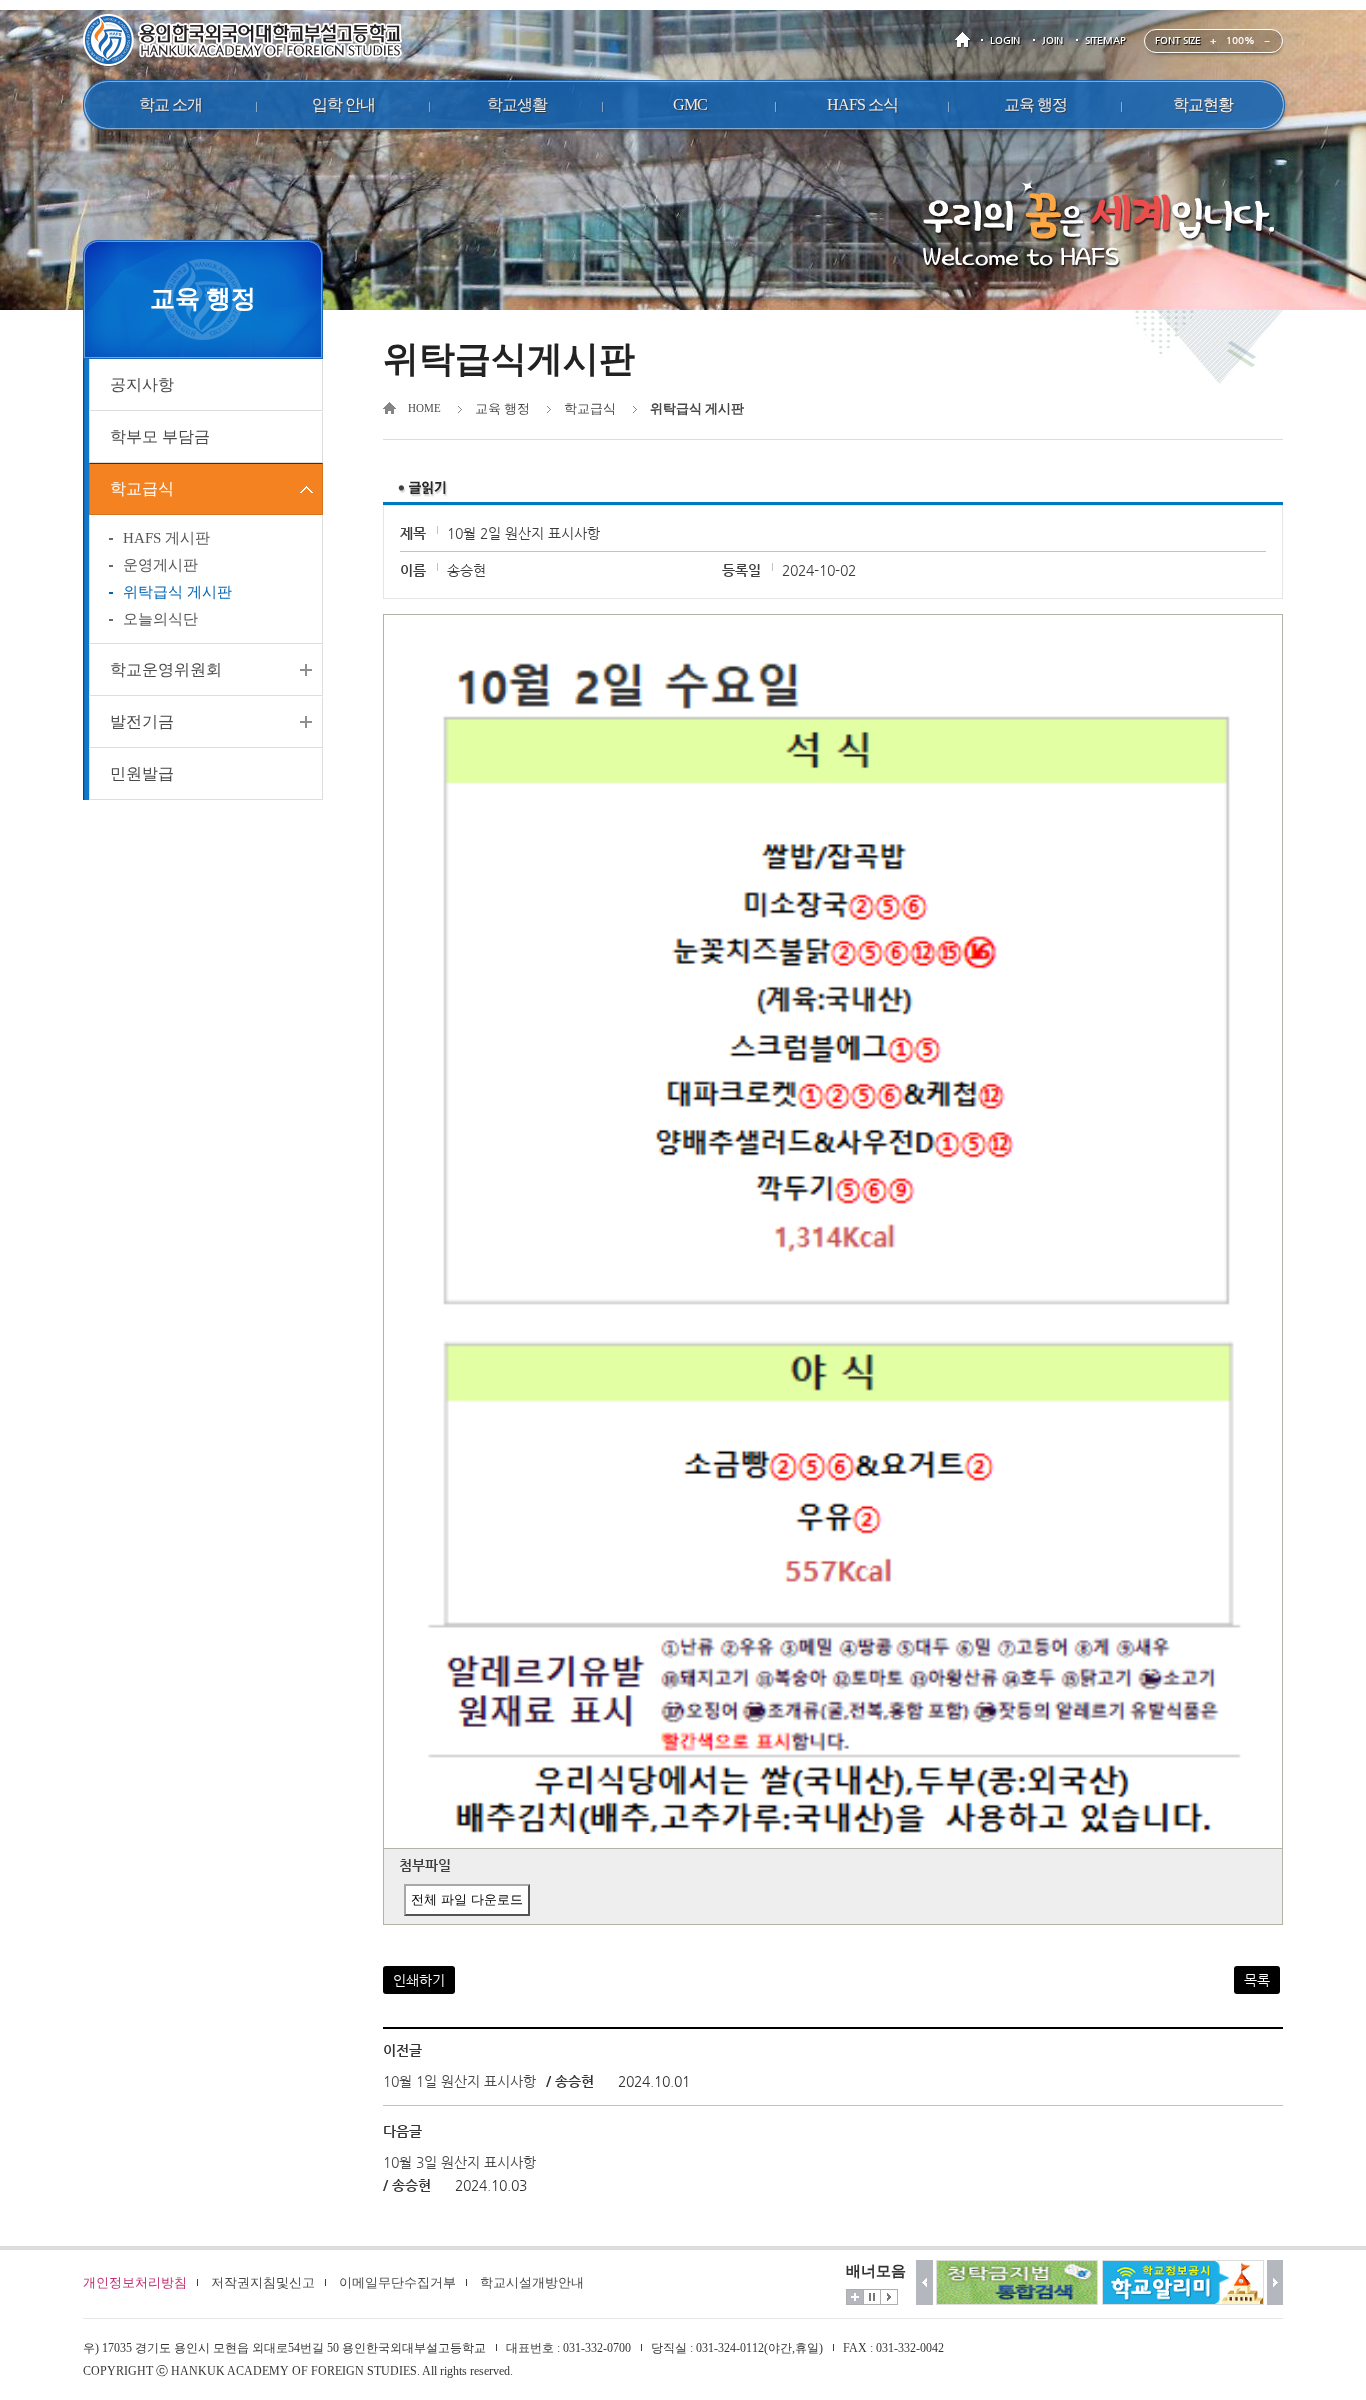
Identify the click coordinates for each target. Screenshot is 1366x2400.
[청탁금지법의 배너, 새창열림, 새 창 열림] (1017, 2282)
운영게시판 (160, 565)
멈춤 (872, 2297)
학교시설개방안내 (532, 2282)
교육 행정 (502, 408)
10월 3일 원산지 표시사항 (459, 2162)
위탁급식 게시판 (177, 592)
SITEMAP (1105, 40)
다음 (1275, 2282)
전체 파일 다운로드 (467, 1899)
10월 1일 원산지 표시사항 (459, 2081)
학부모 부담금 (160, 436)
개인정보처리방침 (135, 2282)
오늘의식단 (160, 619)
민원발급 (142, 773)
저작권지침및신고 (263, 2282)
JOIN (1052, 40)
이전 (924, 2282)
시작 (889, 2297)
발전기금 (142, 721)
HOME (966, 40)
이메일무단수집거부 (397, 2282)
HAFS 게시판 (166, 538)
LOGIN (1005, 40)
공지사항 (142, 384)
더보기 (855, 2297)
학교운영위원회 (166, 669)
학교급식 (142, 488)
